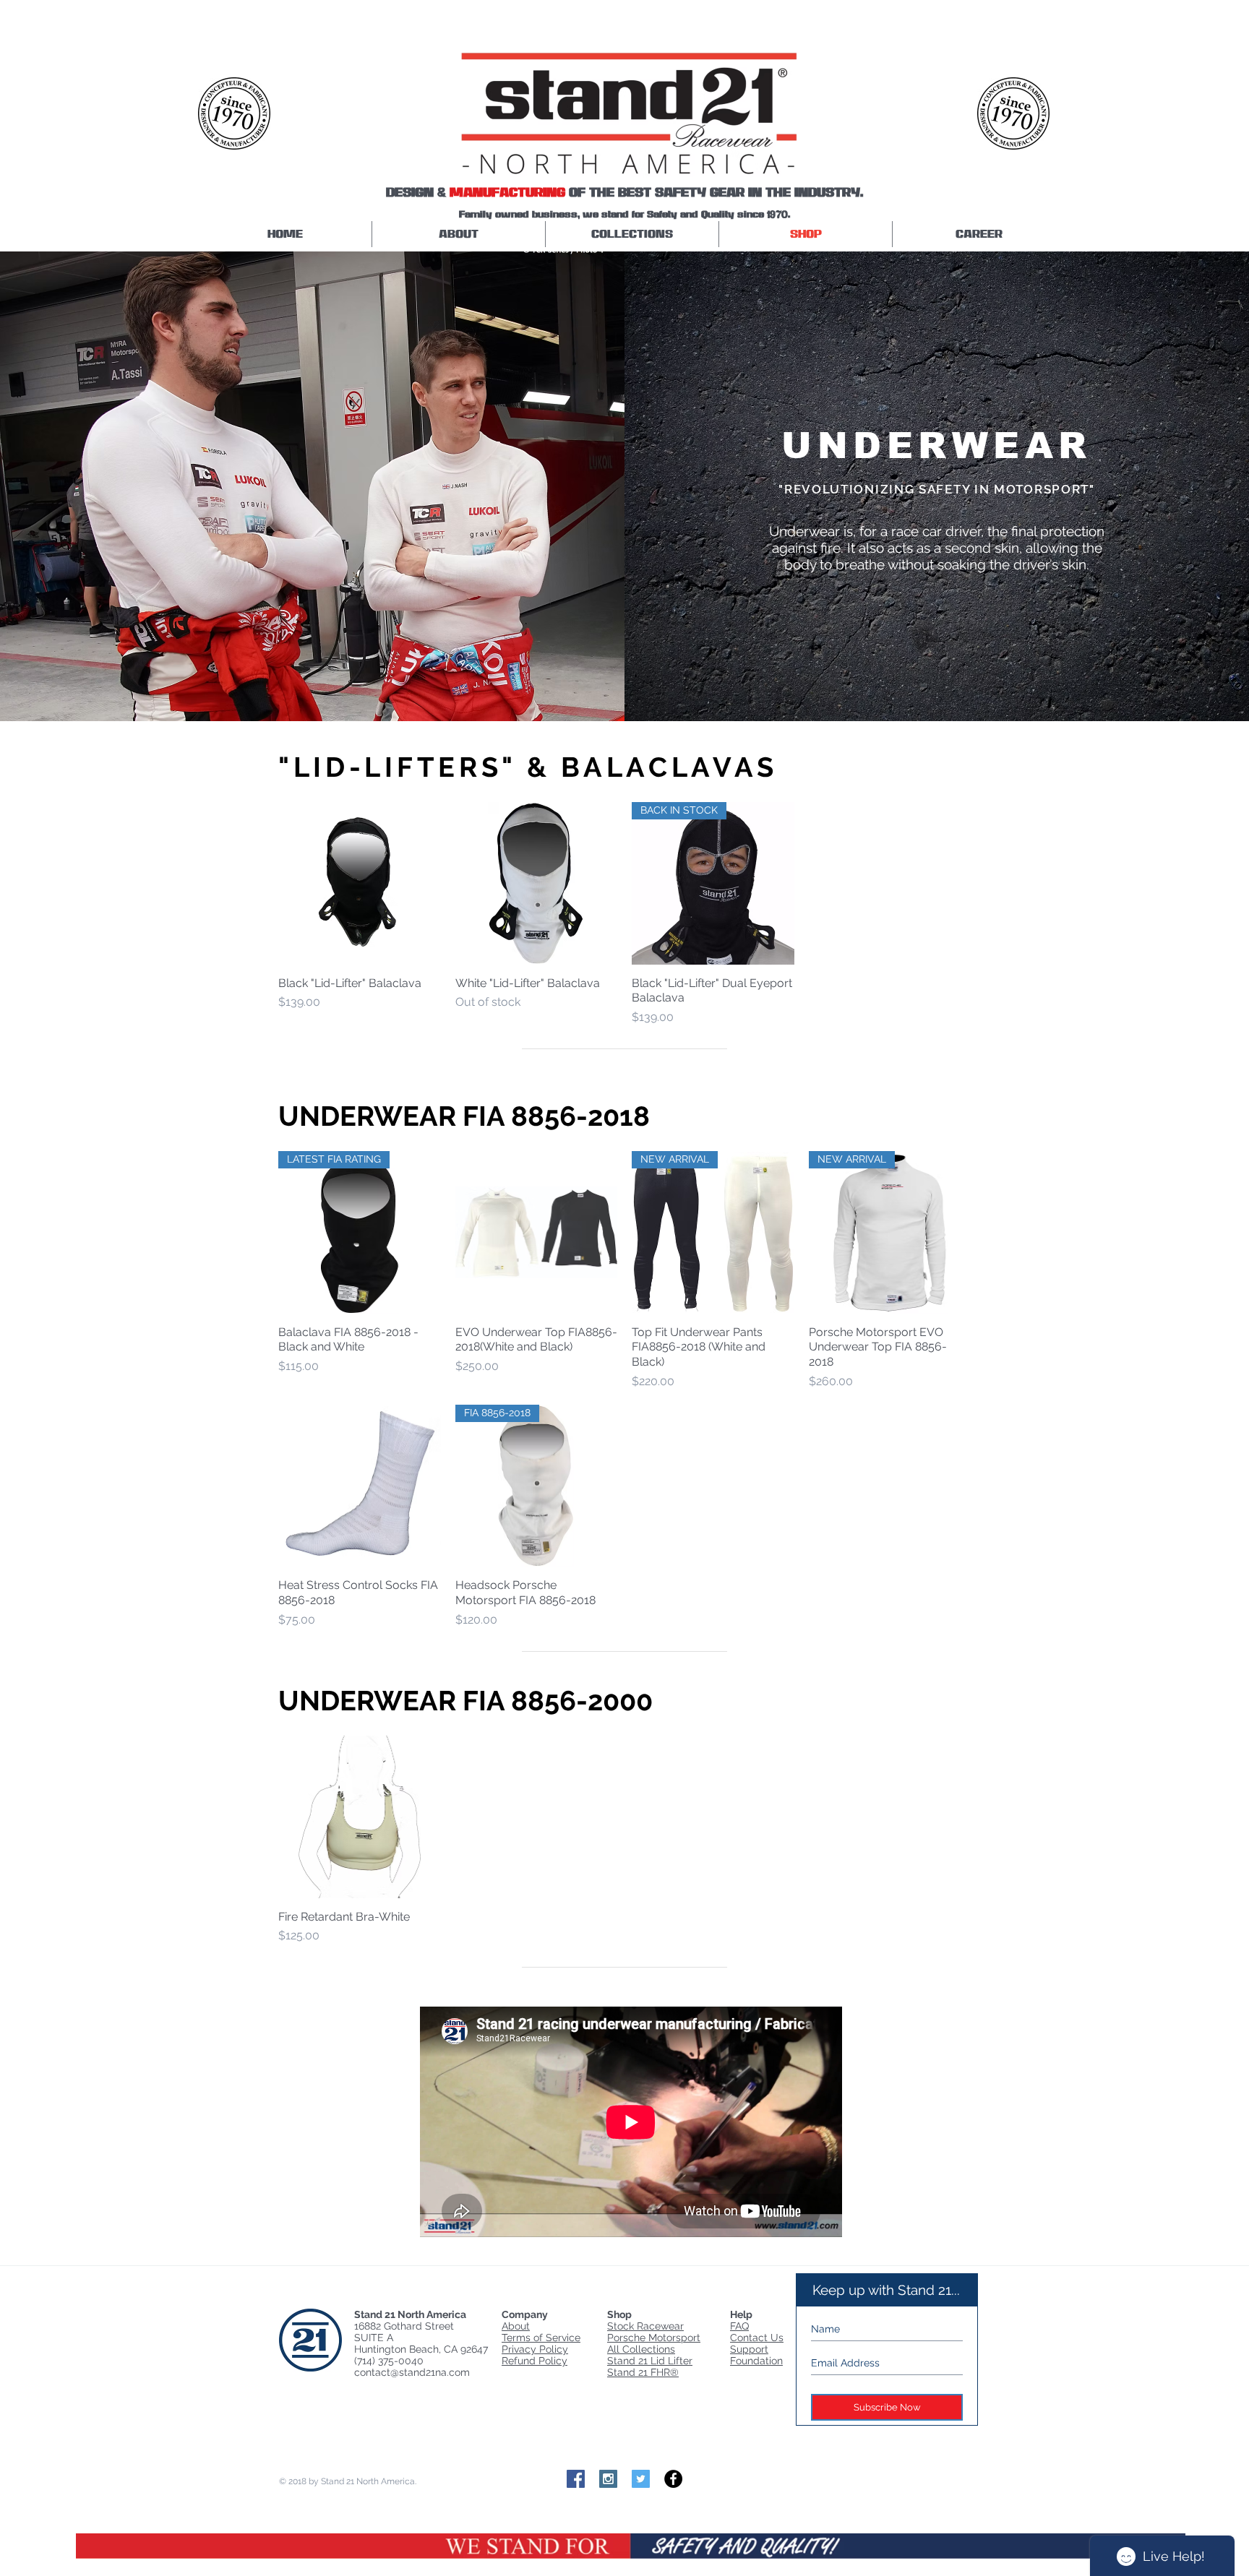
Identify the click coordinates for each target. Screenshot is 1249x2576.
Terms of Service (541, 2338)
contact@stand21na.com (412, 2372)
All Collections (641, 2349)
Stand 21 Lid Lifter (650, 2361)
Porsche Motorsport (654, 2338)
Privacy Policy (535, 2349)
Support (749, 2349)
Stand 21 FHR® (643, 2372)
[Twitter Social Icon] (641, 2479)
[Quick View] (360, 883)
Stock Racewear (645, 2326)
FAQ (739, 2326)
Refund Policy (535, 2361)
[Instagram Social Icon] (608, 2479)
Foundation (756, 2361)
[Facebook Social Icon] (576, 2479)
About (516, 2326)
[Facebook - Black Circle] (673, 2479)
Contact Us (757, 2338)
